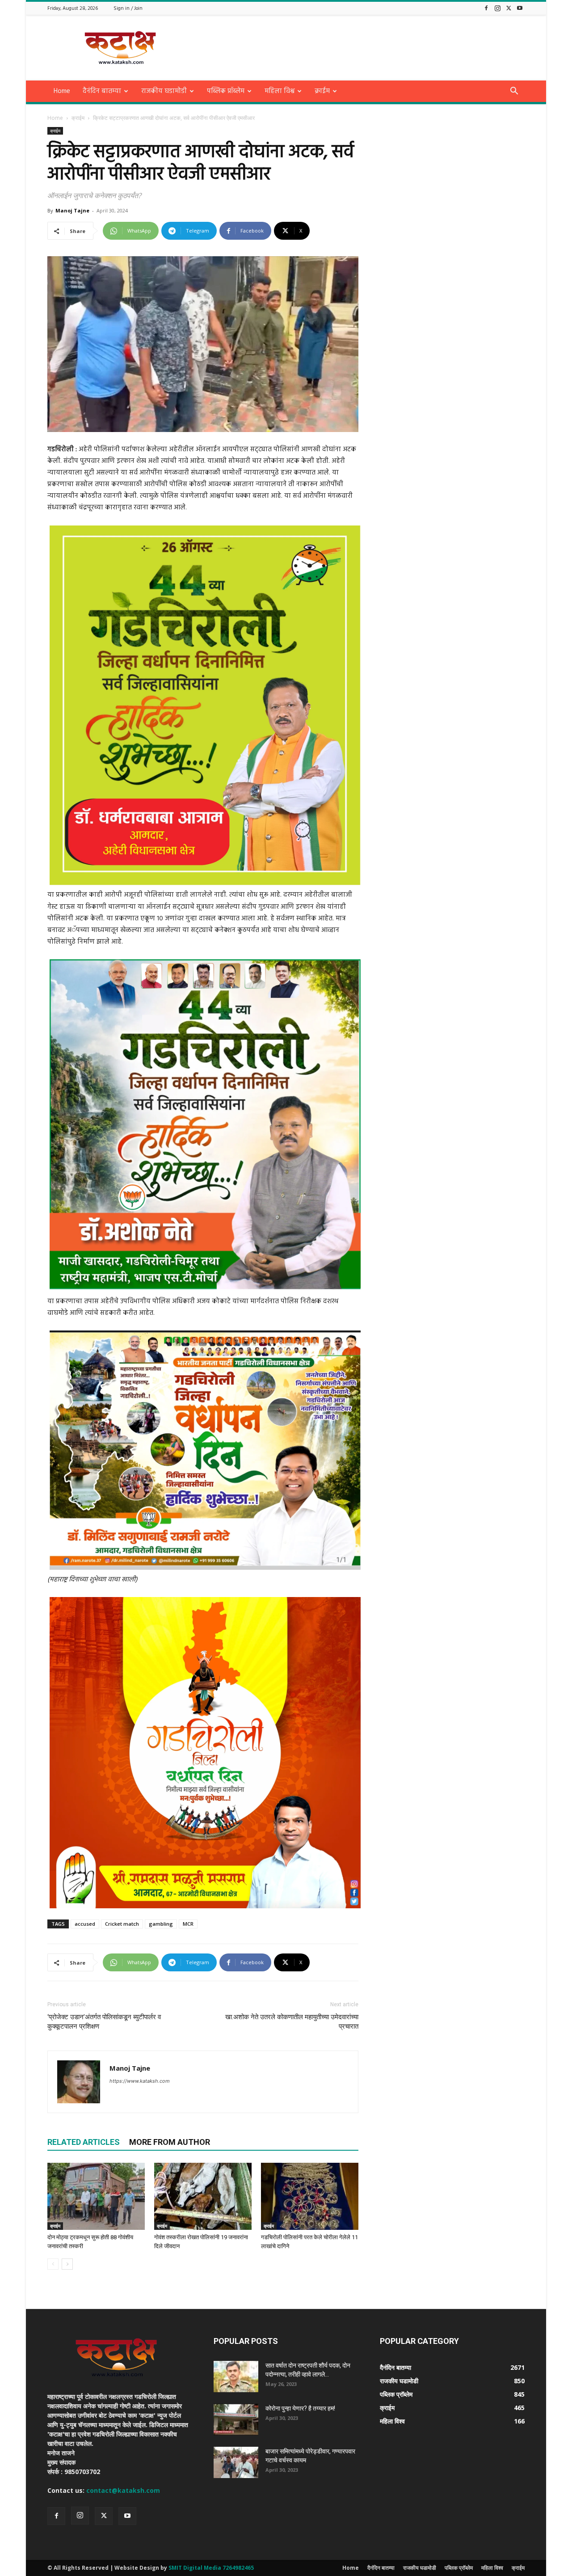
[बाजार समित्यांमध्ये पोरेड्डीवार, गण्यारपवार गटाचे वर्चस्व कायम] (236, 2462)
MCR (188, 1924)
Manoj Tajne (72, 210)
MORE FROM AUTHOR (170, 2142)
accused (85, 1924)
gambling (161, 1924)
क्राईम (322, 91)
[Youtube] (520, 8)
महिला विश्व (280, 91)
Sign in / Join (128, 8)
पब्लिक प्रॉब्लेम (226, 91)
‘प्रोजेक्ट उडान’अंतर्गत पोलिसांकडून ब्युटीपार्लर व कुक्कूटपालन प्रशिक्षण (104, 2022)
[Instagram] (497, 8)
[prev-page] (53, 2264)
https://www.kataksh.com (140, 2081)
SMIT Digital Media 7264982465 (211, 2568)
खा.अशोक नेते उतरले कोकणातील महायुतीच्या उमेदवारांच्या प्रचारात (292, 2022)
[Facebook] (486, 8)
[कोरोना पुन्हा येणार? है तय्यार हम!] (236, 2419)
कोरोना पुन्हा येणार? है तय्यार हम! (300, 2408)
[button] (514, 92)
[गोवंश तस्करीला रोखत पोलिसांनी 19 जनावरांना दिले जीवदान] (203, 2196)
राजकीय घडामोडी (164, 91)
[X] (509, 8)
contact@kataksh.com (123, 2490)
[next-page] (67, 2264)
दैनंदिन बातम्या (102, 91)
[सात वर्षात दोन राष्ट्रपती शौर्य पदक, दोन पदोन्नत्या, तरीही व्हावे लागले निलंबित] (236, 2377)
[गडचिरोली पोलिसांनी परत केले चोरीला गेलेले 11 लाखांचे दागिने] (310, 2196)
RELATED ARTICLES (84, 2142)
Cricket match (122, 1924)
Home (62, 91)
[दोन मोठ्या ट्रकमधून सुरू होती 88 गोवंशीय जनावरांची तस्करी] (96, 2196)
